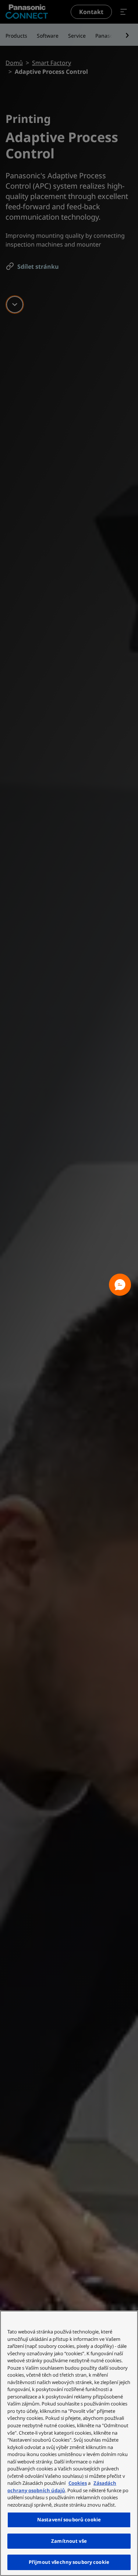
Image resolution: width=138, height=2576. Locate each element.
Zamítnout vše (69, 2541)
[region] (69, 2443)
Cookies (78, 2483)
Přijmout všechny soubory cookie (69, 2562)
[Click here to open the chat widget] (120, 1285)
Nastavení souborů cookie (69, 2520)
